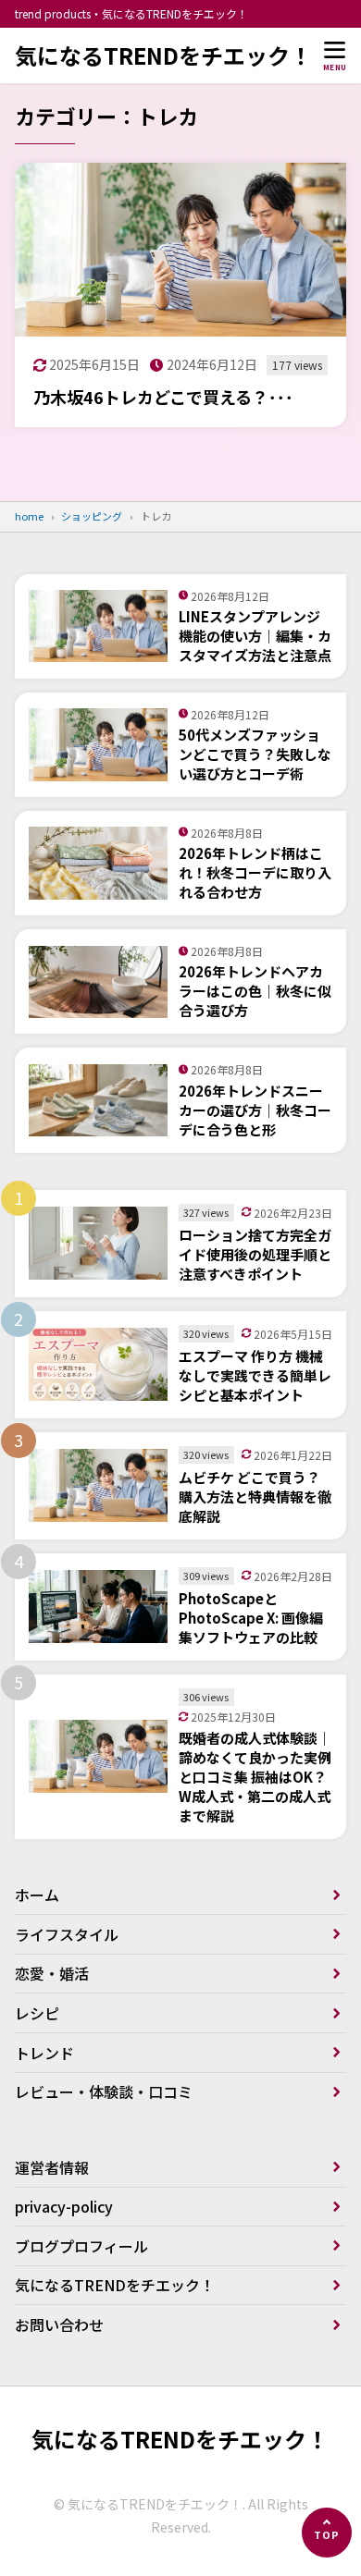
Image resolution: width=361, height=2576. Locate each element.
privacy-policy (64, 2206)
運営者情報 (52, 2167)
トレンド (44, 2053)
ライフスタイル (67, 1934)
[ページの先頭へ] (327, 2533)
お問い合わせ (59, 2325)
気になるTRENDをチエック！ (163, 55)
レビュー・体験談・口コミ (104, 2091)
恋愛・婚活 (52, 1973)
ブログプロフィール (81, 2246)
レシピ (37, 2013)
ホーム (37, 1895)
